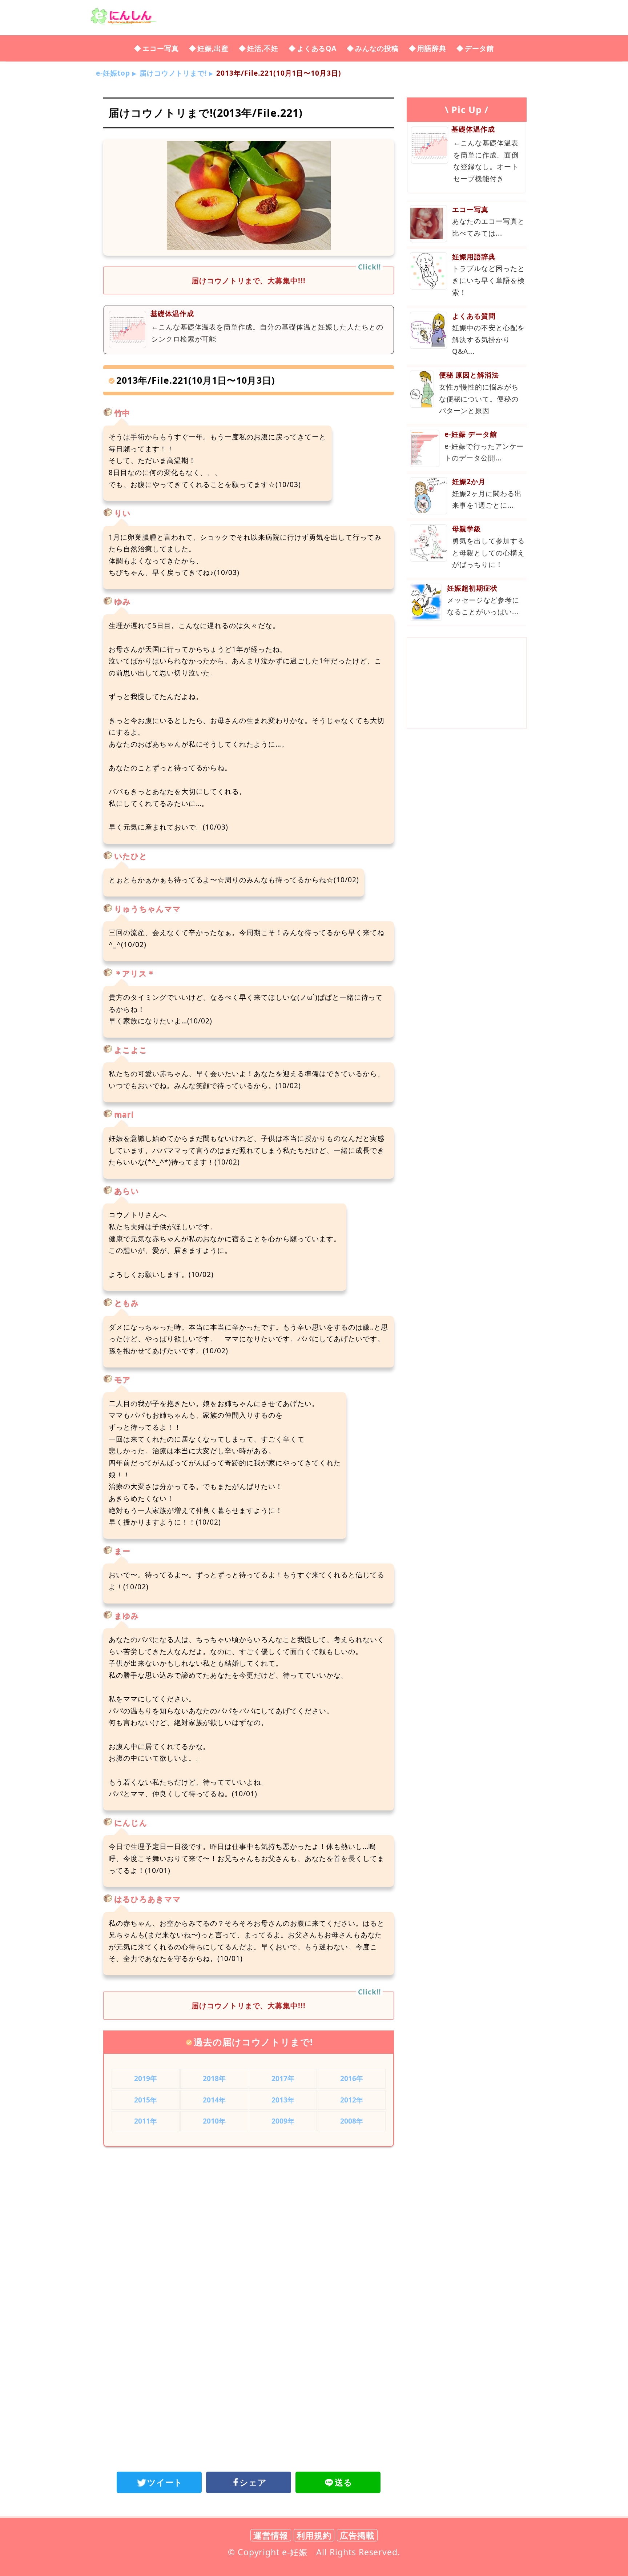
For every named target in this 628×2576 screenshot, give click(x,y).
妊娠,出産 (213, 48)
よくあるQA (317, 48)
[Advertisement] (249, 2212)
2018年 (214, 2078)
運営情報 (271, 2535)
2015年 (146, 2100)
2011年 (146, 2121)
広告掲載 (357, 2535)
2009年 (283, 2121)
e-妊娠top (113, 73)
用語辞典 (432, 48)
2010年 (214, 2121)
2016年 (352, 2078)
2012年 (352, 2100)
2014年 (214, 2100)
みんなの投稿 (377, 48)
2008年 (352, 2121)
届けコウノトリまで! (173, 73)
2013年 (283, 2100)
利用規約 (314, 2535)
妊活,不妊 (263, 48)
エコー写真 (161, 48)
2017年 (283, 2078)
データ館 (479, 48)
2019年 (146, 2078)
